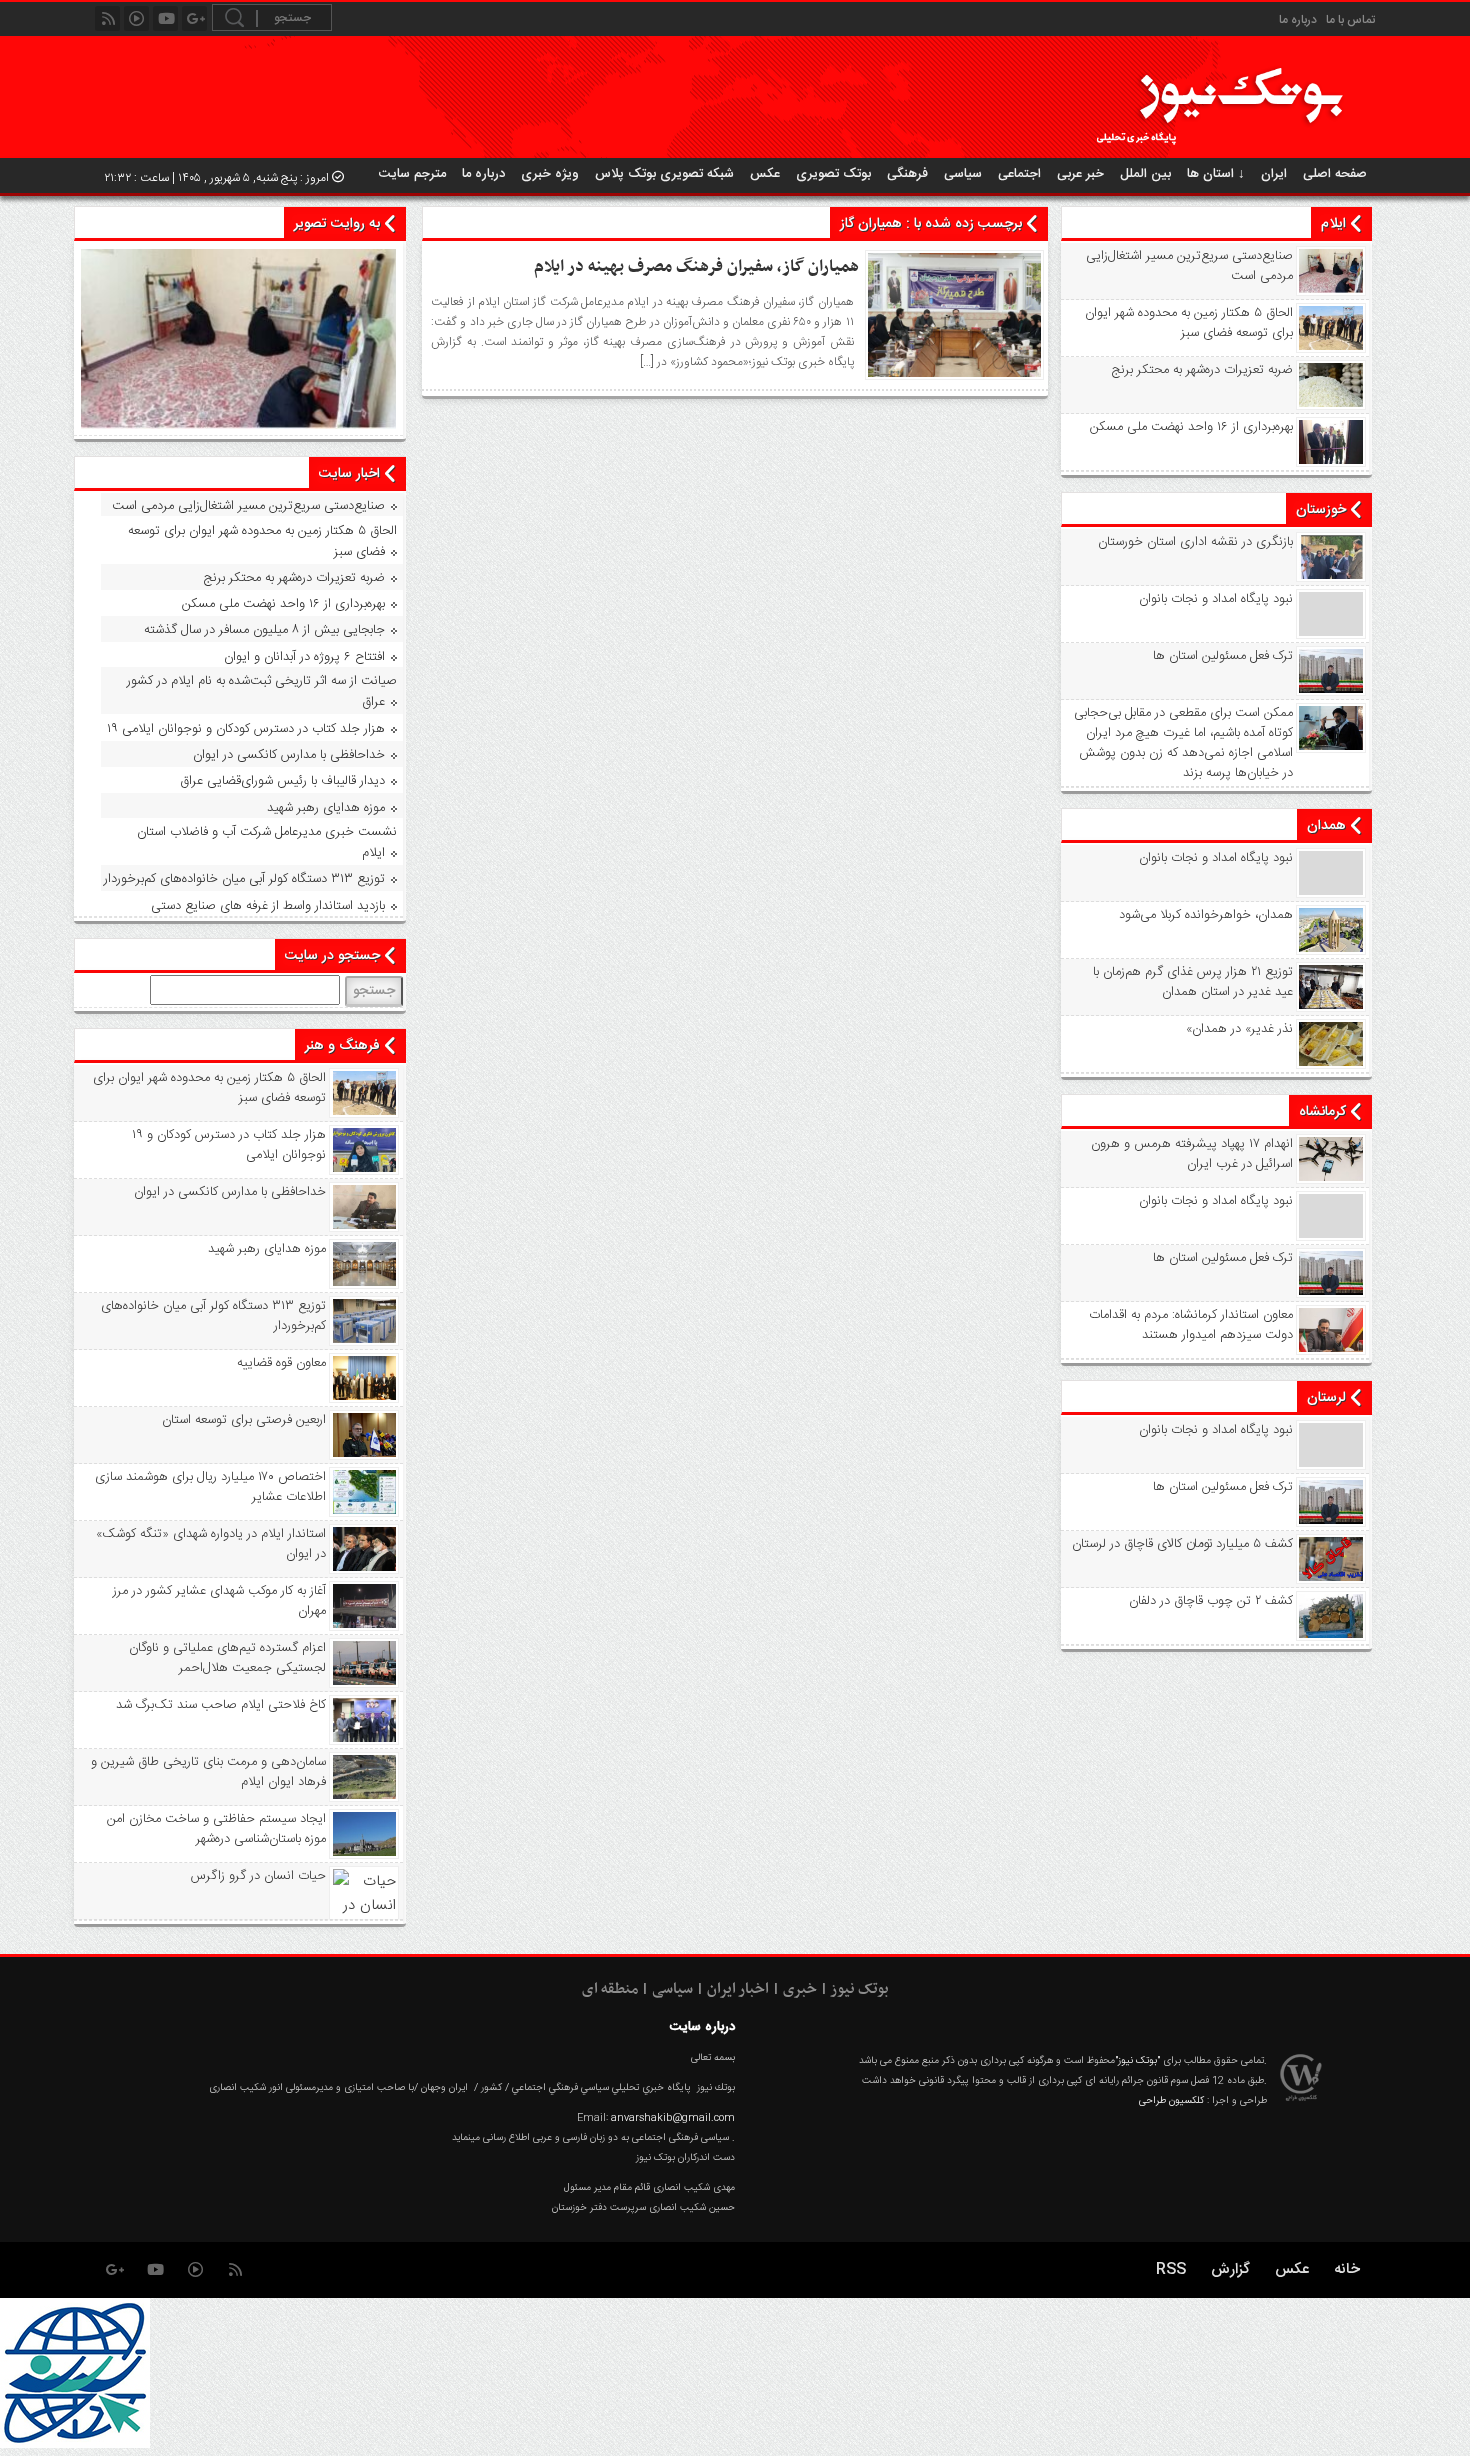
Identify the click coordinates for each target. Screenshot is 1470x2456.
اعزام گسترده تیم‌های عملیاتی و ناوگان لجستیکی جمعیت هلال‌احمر (227, 1658)
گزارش (1230, 2269)
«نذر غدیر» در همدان (1239, 1029)
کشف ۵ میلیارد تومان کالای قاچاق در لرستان (1182, 1544)
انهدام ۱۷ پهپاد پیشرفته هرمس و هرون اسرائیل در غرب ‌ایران (1192, 1154)
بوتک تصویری (833, 174)
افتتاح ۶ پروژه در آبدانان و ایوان (304, 657)
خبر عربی (1080, 174)
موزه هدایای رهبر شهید (326, 808)
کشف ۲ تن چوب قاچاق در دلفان (1211, 1601)
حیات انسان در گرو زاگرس (258, 1876)
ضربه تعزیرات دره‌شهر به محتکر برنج (1202, 370)
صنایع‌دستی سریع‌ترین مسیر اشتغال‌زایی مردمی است (1189, 266)
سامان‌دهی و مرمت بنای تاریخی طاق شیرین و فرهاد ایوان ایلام (208, 1772)
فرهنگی (907, 174)
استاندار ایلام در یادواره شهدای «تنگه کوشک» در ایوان (211, 1544)
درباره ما (1298, 20)
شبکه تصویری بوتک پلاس (664, 174)
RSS (1171, 2269)
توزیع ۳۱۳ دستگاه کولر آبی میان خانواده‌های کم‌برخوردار (244, 879)
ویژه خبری (550, 174)
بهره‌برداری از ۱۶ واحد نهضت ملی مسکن (1191, 427)
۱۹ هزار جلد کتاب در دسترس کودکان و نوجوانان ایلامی (246, 729)
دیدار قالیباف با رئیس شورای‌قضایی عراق (282, 781)
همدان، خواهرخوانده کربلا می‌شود (1206, 915)
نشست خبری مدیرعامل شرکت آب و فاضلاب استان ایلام (267, 842)
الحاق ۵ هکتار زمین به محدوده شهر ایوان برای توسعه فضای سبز (1189, 323)
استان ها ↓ (1216, 174)
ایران (1274, 174)
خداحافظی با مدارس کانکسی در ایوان (289, 755)
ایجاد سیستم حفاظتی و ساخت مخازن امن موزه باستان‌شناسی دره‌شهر (216, 1829)
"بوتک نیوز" (1137, 2061)
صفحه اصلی (1335, 174)
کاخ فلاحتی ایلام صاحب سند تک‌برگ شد (221, 1705)
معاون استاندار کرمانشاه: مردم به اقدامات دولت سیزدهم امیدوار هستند (1191, 1325)
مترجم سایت (412, 174)
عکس (765, 174)
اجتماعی (1019, 174)
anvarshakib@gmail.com (673, 2118)
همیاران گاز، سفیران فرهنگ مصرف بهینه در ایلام (696, 267)
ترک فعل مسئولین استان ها (1223, 656)
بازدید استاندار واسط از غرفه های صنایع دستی (268, 906)
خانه (1347, 2269)
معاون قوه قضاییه (281, 1363)
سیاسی (963, 174)
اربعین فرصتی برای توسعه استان (244, 1420)
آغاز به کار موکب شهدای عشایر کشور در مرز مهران (219, 1601)
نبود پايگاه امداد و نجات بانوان (1216, 599)
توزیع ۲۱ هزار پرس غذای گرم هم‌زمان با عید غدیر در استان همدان (1193, 982)
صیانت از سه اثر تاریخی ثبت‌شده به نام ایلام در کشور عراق (262, 691)
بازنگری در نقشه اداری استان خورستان (1195, 542)
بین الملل (1145, 174)
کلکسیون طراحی (1171, 2101)
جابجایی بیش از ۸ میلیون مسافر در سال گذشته (264, 630)
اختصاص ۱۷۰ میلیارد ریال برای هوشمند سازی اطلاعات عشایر (210, 1487)
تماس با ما (1350, 20)
